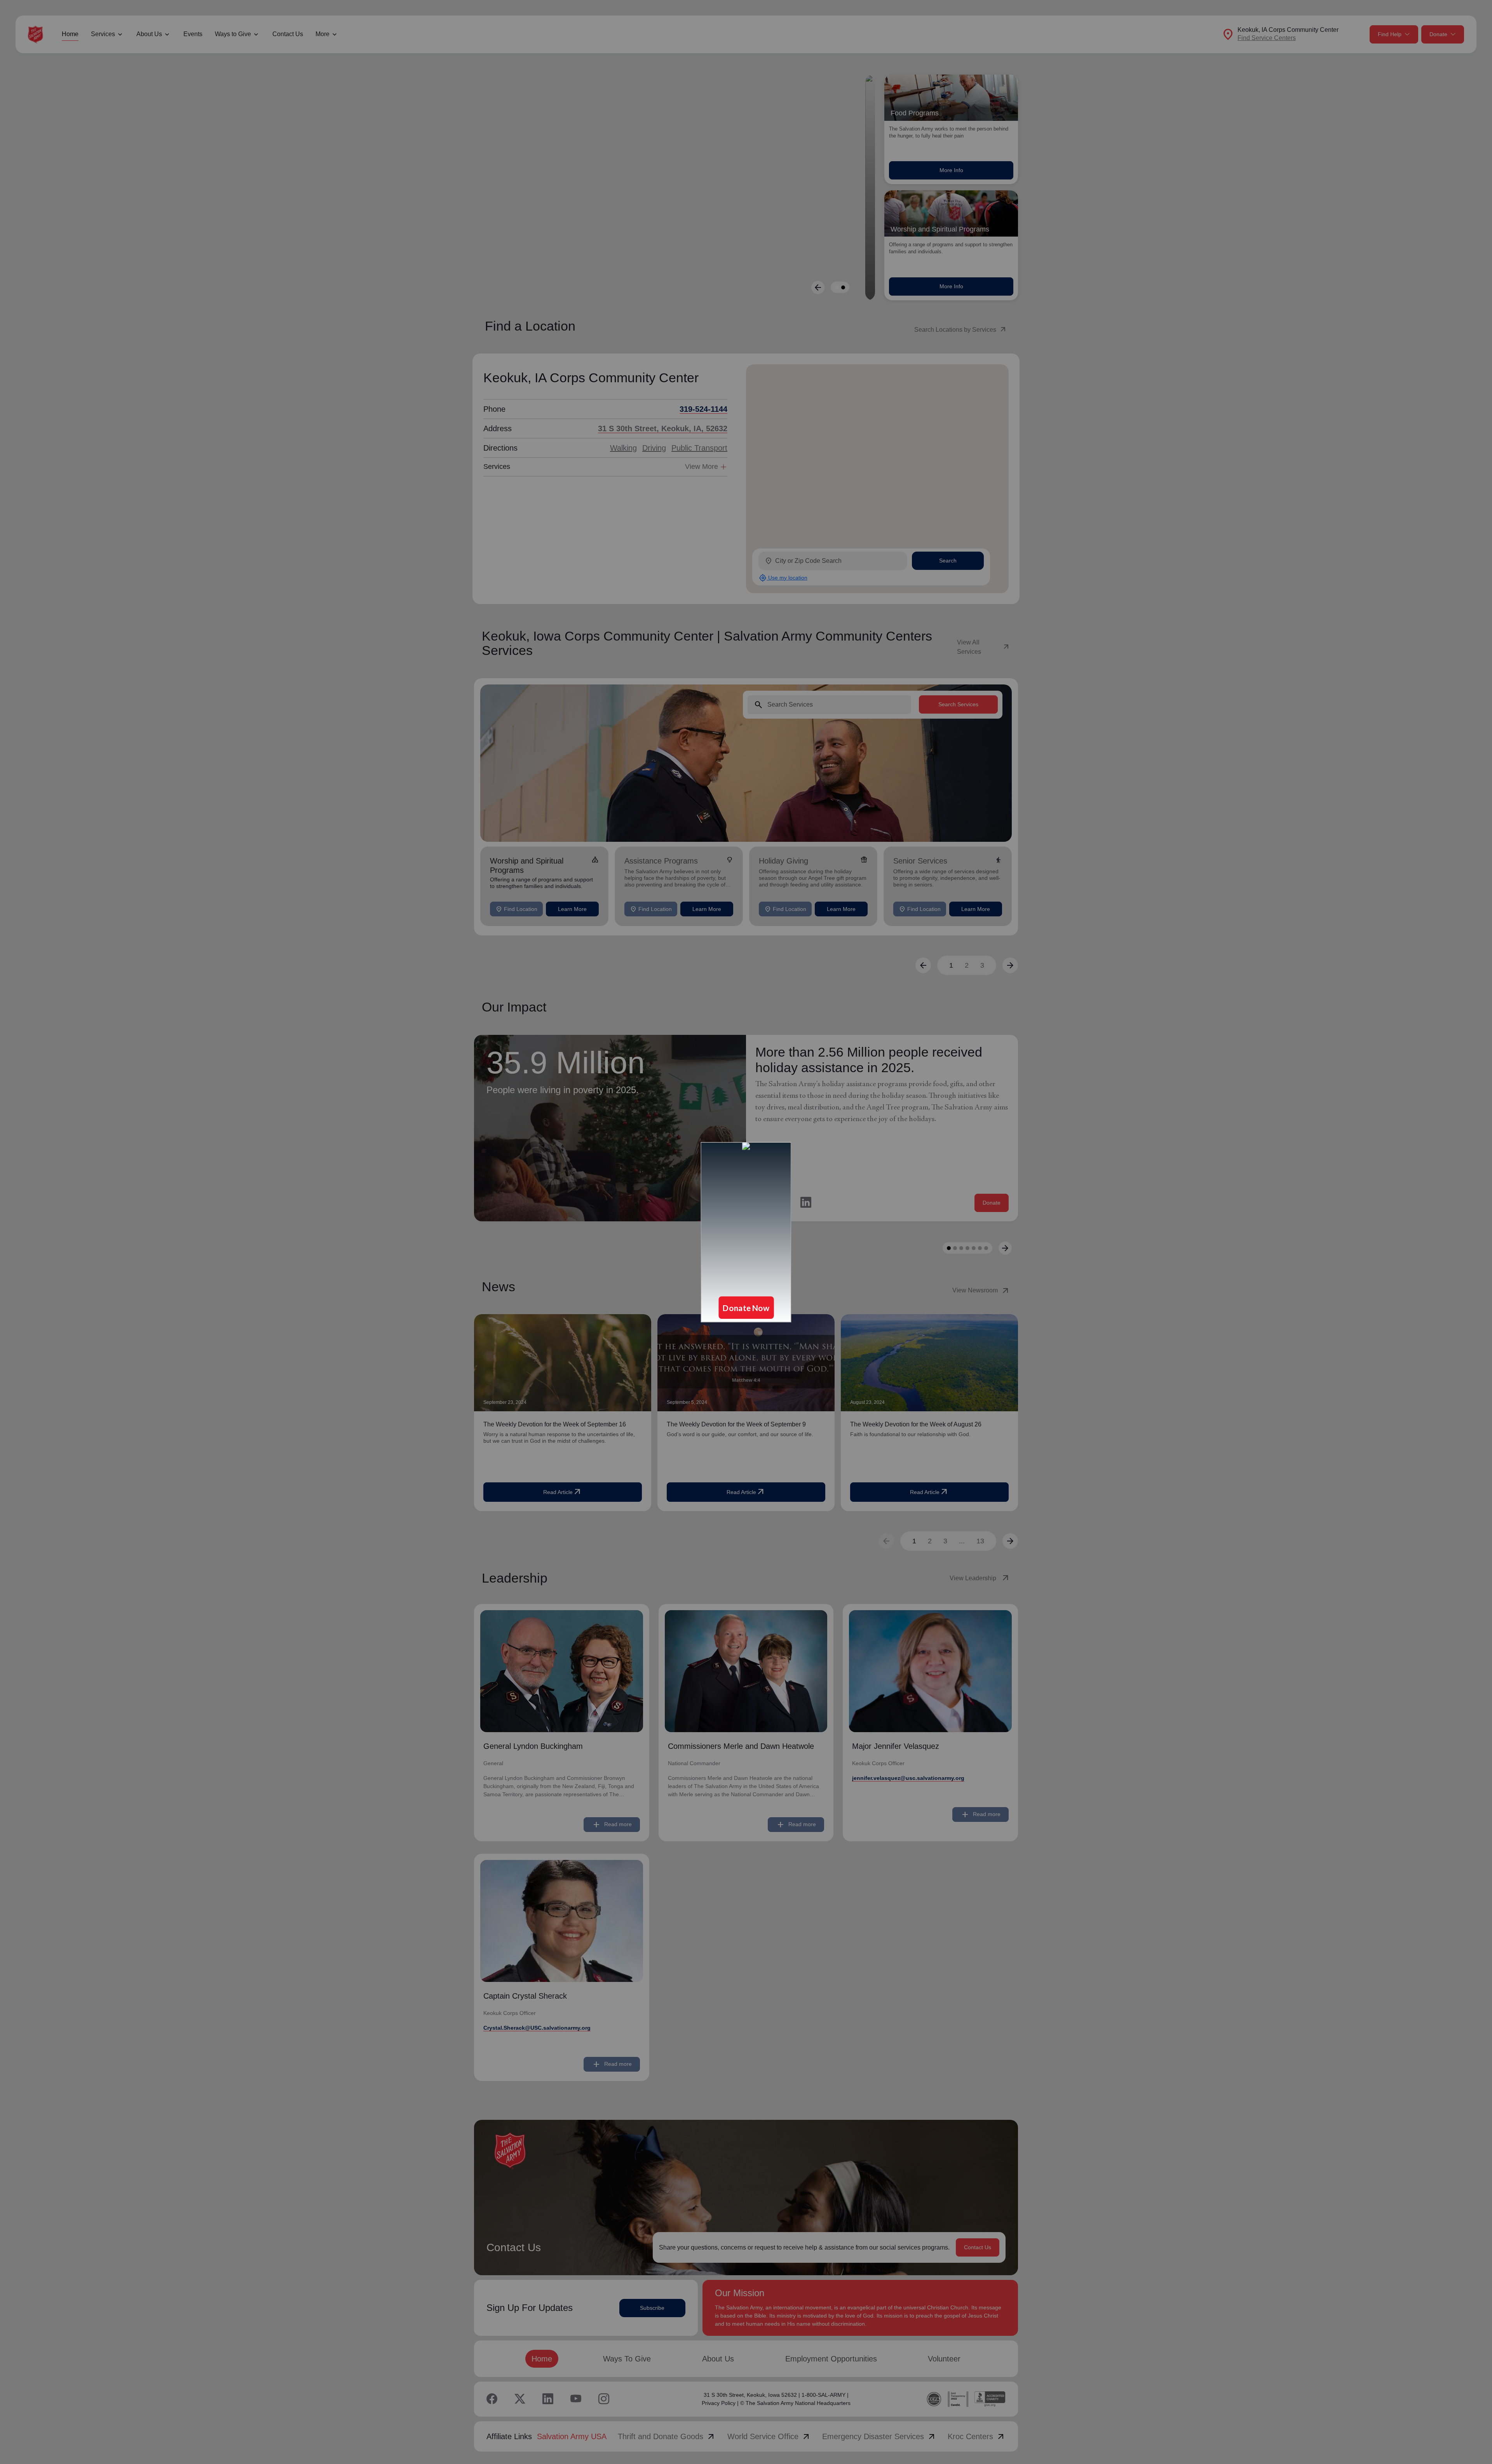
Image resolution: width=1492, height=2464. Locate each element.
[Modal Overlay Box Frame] (746, 1232)
